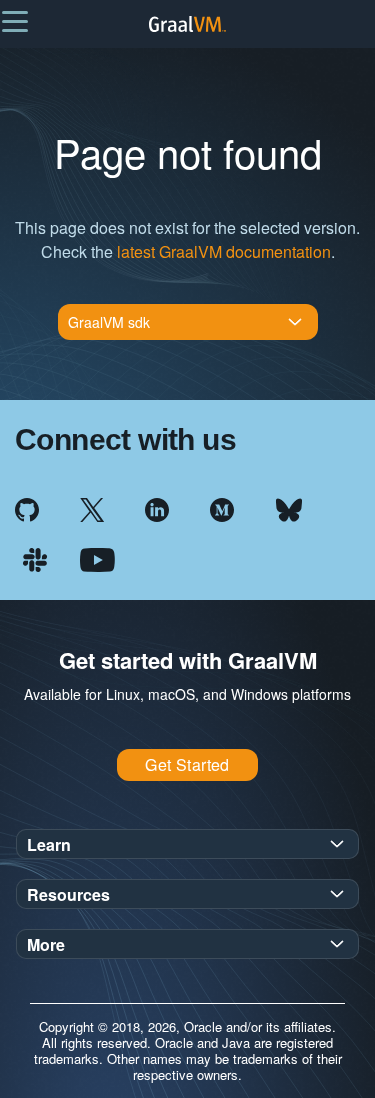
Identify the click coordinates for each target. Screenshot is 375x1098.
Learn (49, 844)
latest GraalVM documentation (224, 251)
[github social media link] (27, 507)
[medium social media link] (222, 507)
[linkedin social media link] (157, 507)
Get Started (187, 764)
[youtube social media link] (97, 557)
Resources (68, 894)
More (46, 944)
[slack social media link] (35, 557)
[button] (15, 20)
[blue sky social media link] (289, 507)
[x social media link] (92, 507)
